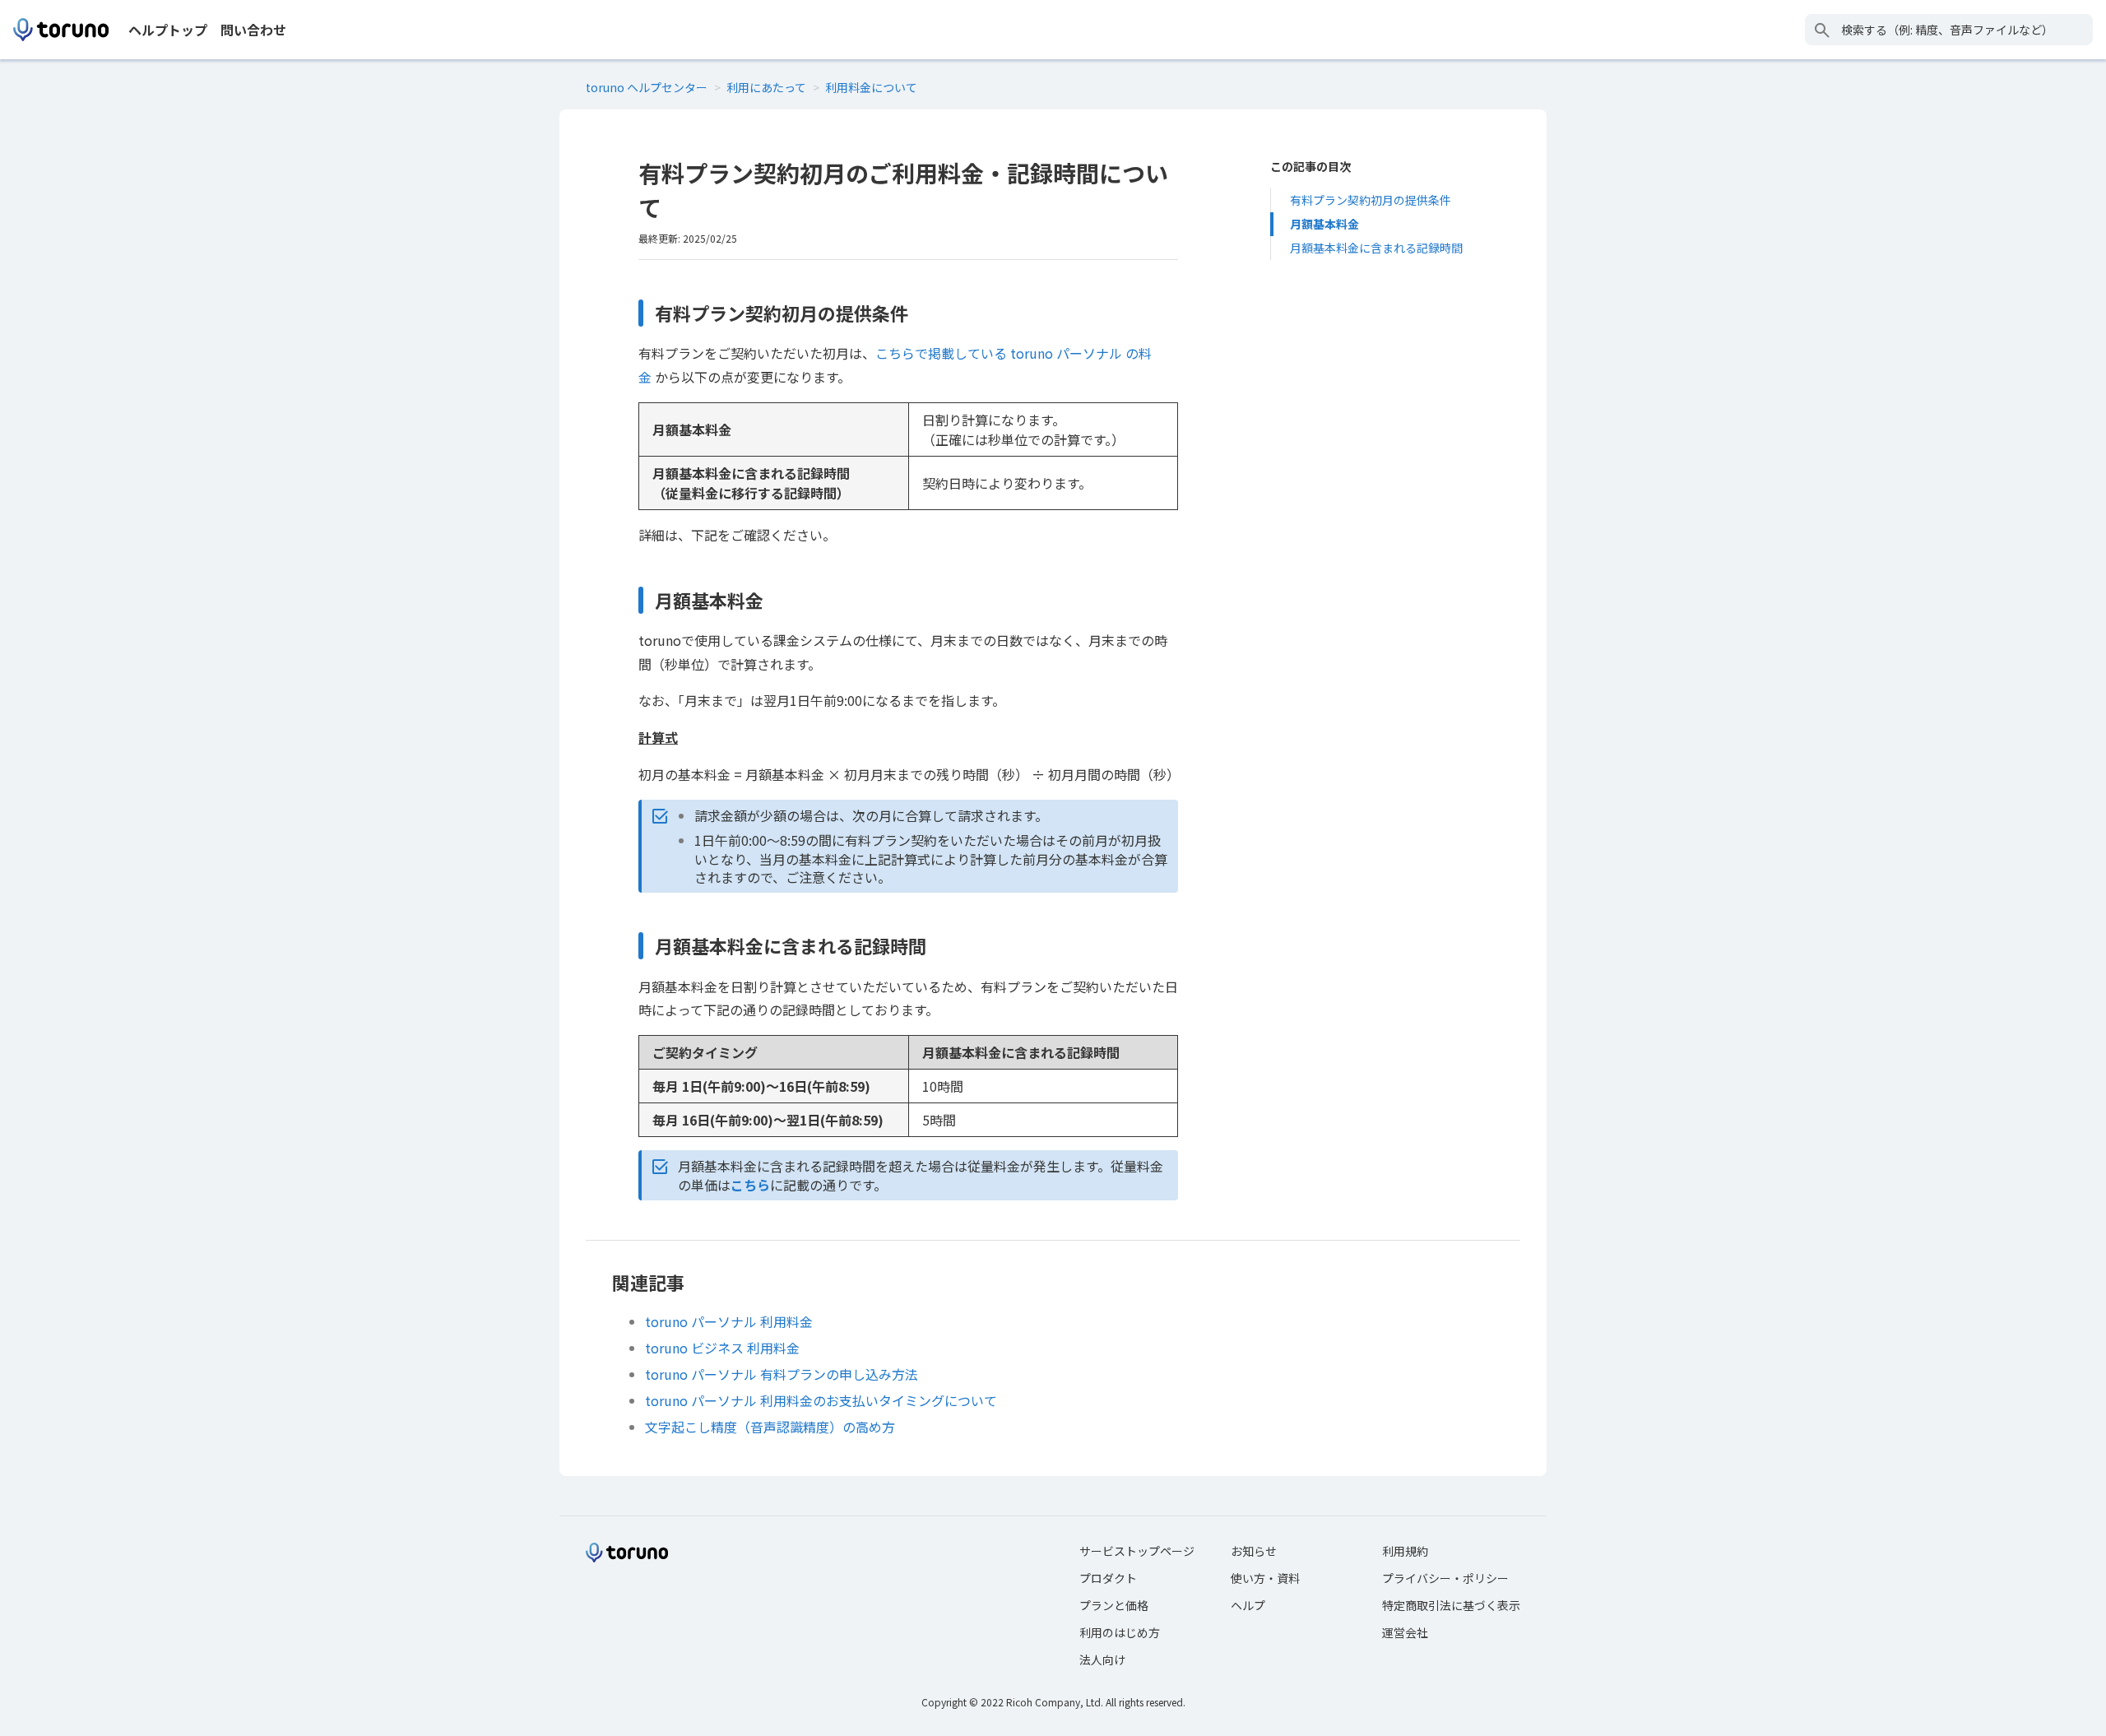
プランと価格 (1114, 1605)
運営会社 (1405, 1632)
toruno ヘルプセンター (647, 87)
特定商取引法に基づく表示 (1451, 1605)
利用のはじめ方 (1120, 1632)
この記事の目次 (1310, 166)
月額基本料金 (1324, 224)
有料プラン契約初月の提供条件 (1371, 200)
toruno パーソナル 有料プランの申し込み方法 (782, 1374)
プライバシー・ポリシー (1445, 1578)
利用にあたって (766, 87)
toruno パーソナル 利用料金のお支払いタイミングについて (821, 1400)
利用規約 (1405, 1551)
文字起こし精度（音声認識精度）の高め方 (770, 1427)
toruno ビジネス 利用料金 (722, 1348)
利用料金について (871, 87)
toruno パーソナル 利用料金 (729, 1321)
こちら (750, 1185)
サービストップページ (1137, 1551)
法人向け (1102, 1659)
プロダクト (1108, 1578)
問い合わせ (253, 30)
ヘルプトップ (168, 30)
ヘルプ (1248, 1605)
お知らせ (1254, 1551)
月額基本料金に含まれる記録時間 (1376, 248)
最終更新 (658, 238)
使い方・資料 (1265, 1578)
